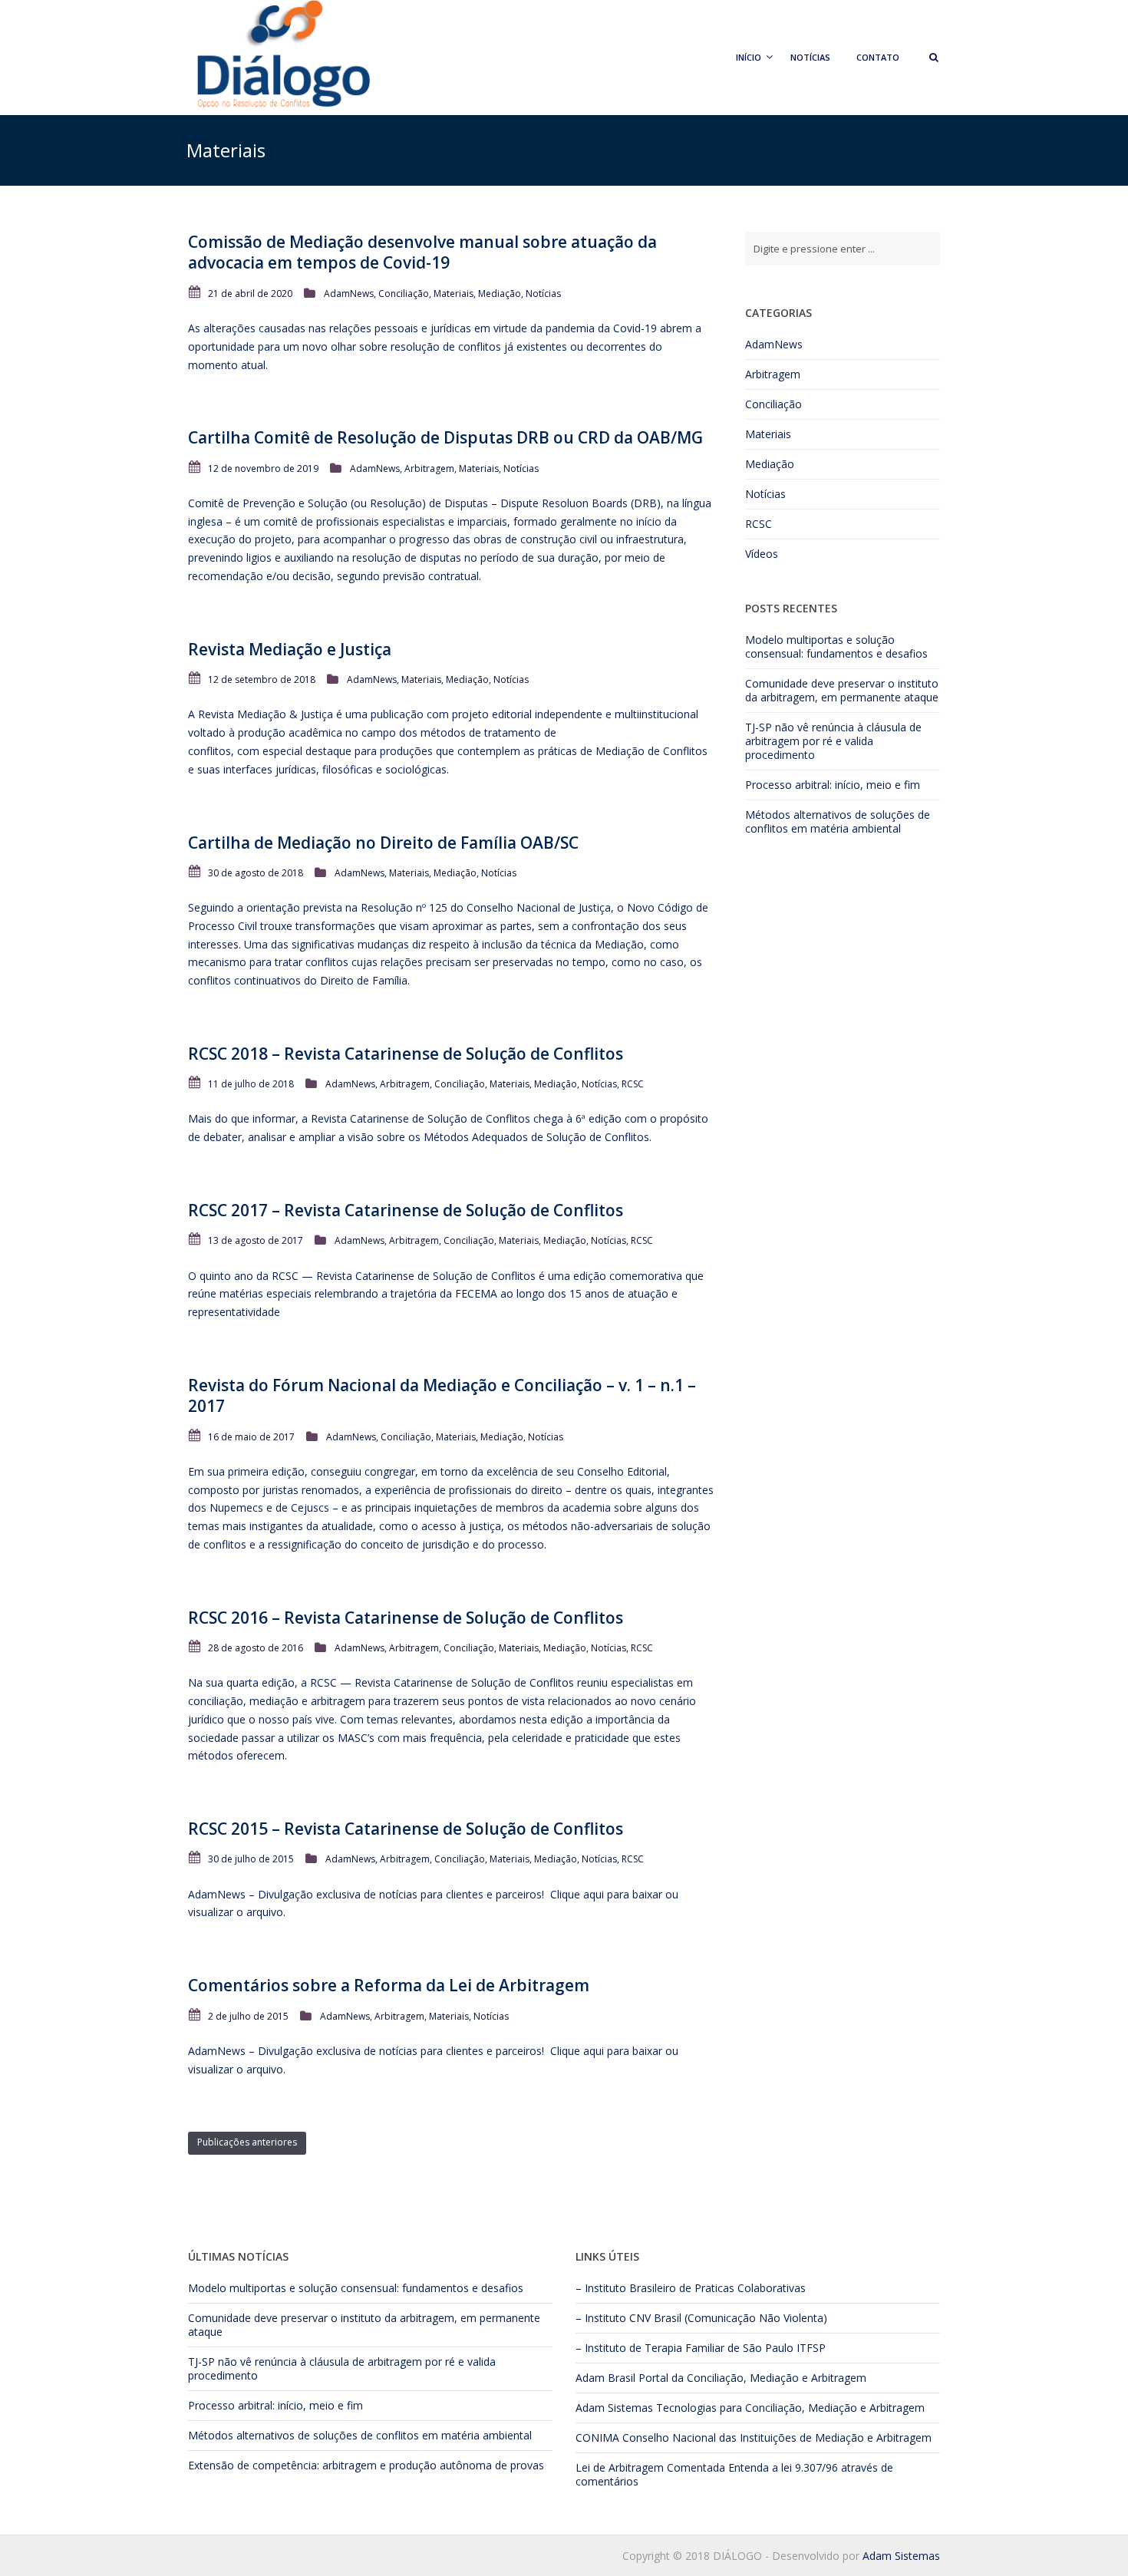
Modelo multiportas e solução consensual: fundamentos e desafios (836, 646)
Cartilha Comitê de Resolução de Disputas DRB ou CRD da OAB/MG (445, 437)
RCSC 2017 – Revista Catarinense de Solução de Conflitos (406, 1210)
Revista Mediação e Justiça (290, 649)
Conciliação (404, 294)
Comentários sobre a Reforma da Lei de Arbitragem (389, 1985)
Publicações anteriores (247, 2142)
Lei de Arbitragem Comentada (650, 2467)
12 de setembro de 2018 (262, 679)
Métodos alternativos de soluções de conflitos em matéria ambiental (838, 821)
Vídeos (762, 554)
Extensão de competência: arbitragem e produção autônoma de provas (366, 2465)
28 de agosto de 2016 (256, 1648)
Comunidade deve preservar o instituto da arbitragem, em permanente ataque (842, 690)
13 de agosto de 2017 (256, 1240)
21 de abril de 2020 (250, 294)
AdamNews (349, 294)
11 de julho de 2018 (251, 1084)
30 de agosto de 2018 (256, 873)
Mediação (500, 294)
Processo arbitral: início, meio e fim (833, 785)
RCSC (633, 1084)
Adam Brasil (605, 2378)
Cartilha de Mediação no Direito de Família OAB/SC (383, 843)
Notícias (810, 57)
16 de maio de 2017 (251, 1437)
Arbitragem (429, 468)
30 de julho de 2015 (251, 1859)
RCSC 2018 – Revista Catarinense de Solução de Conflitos (406, 1054)
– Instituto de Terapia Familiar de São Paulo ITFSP (701, 2348)
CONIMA (597, 2437)
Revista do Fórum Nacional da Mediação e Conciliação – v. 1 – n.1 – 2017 (442, 1395)
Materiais (454, 294)
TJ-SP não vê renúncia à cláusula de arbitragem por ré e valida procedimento (833, 741)
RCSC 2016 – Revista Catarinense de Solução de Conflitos (406, 1618)
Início (749, 57)
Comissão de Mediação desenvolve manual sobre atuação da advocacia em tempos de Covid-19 (422, 252)
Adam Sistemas (614, 2408)
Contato (878, 57)
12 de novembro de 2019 (263, 468)
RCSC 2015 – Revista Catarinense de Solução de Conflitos (406, 1829)
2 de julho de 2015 (248, 2016)
